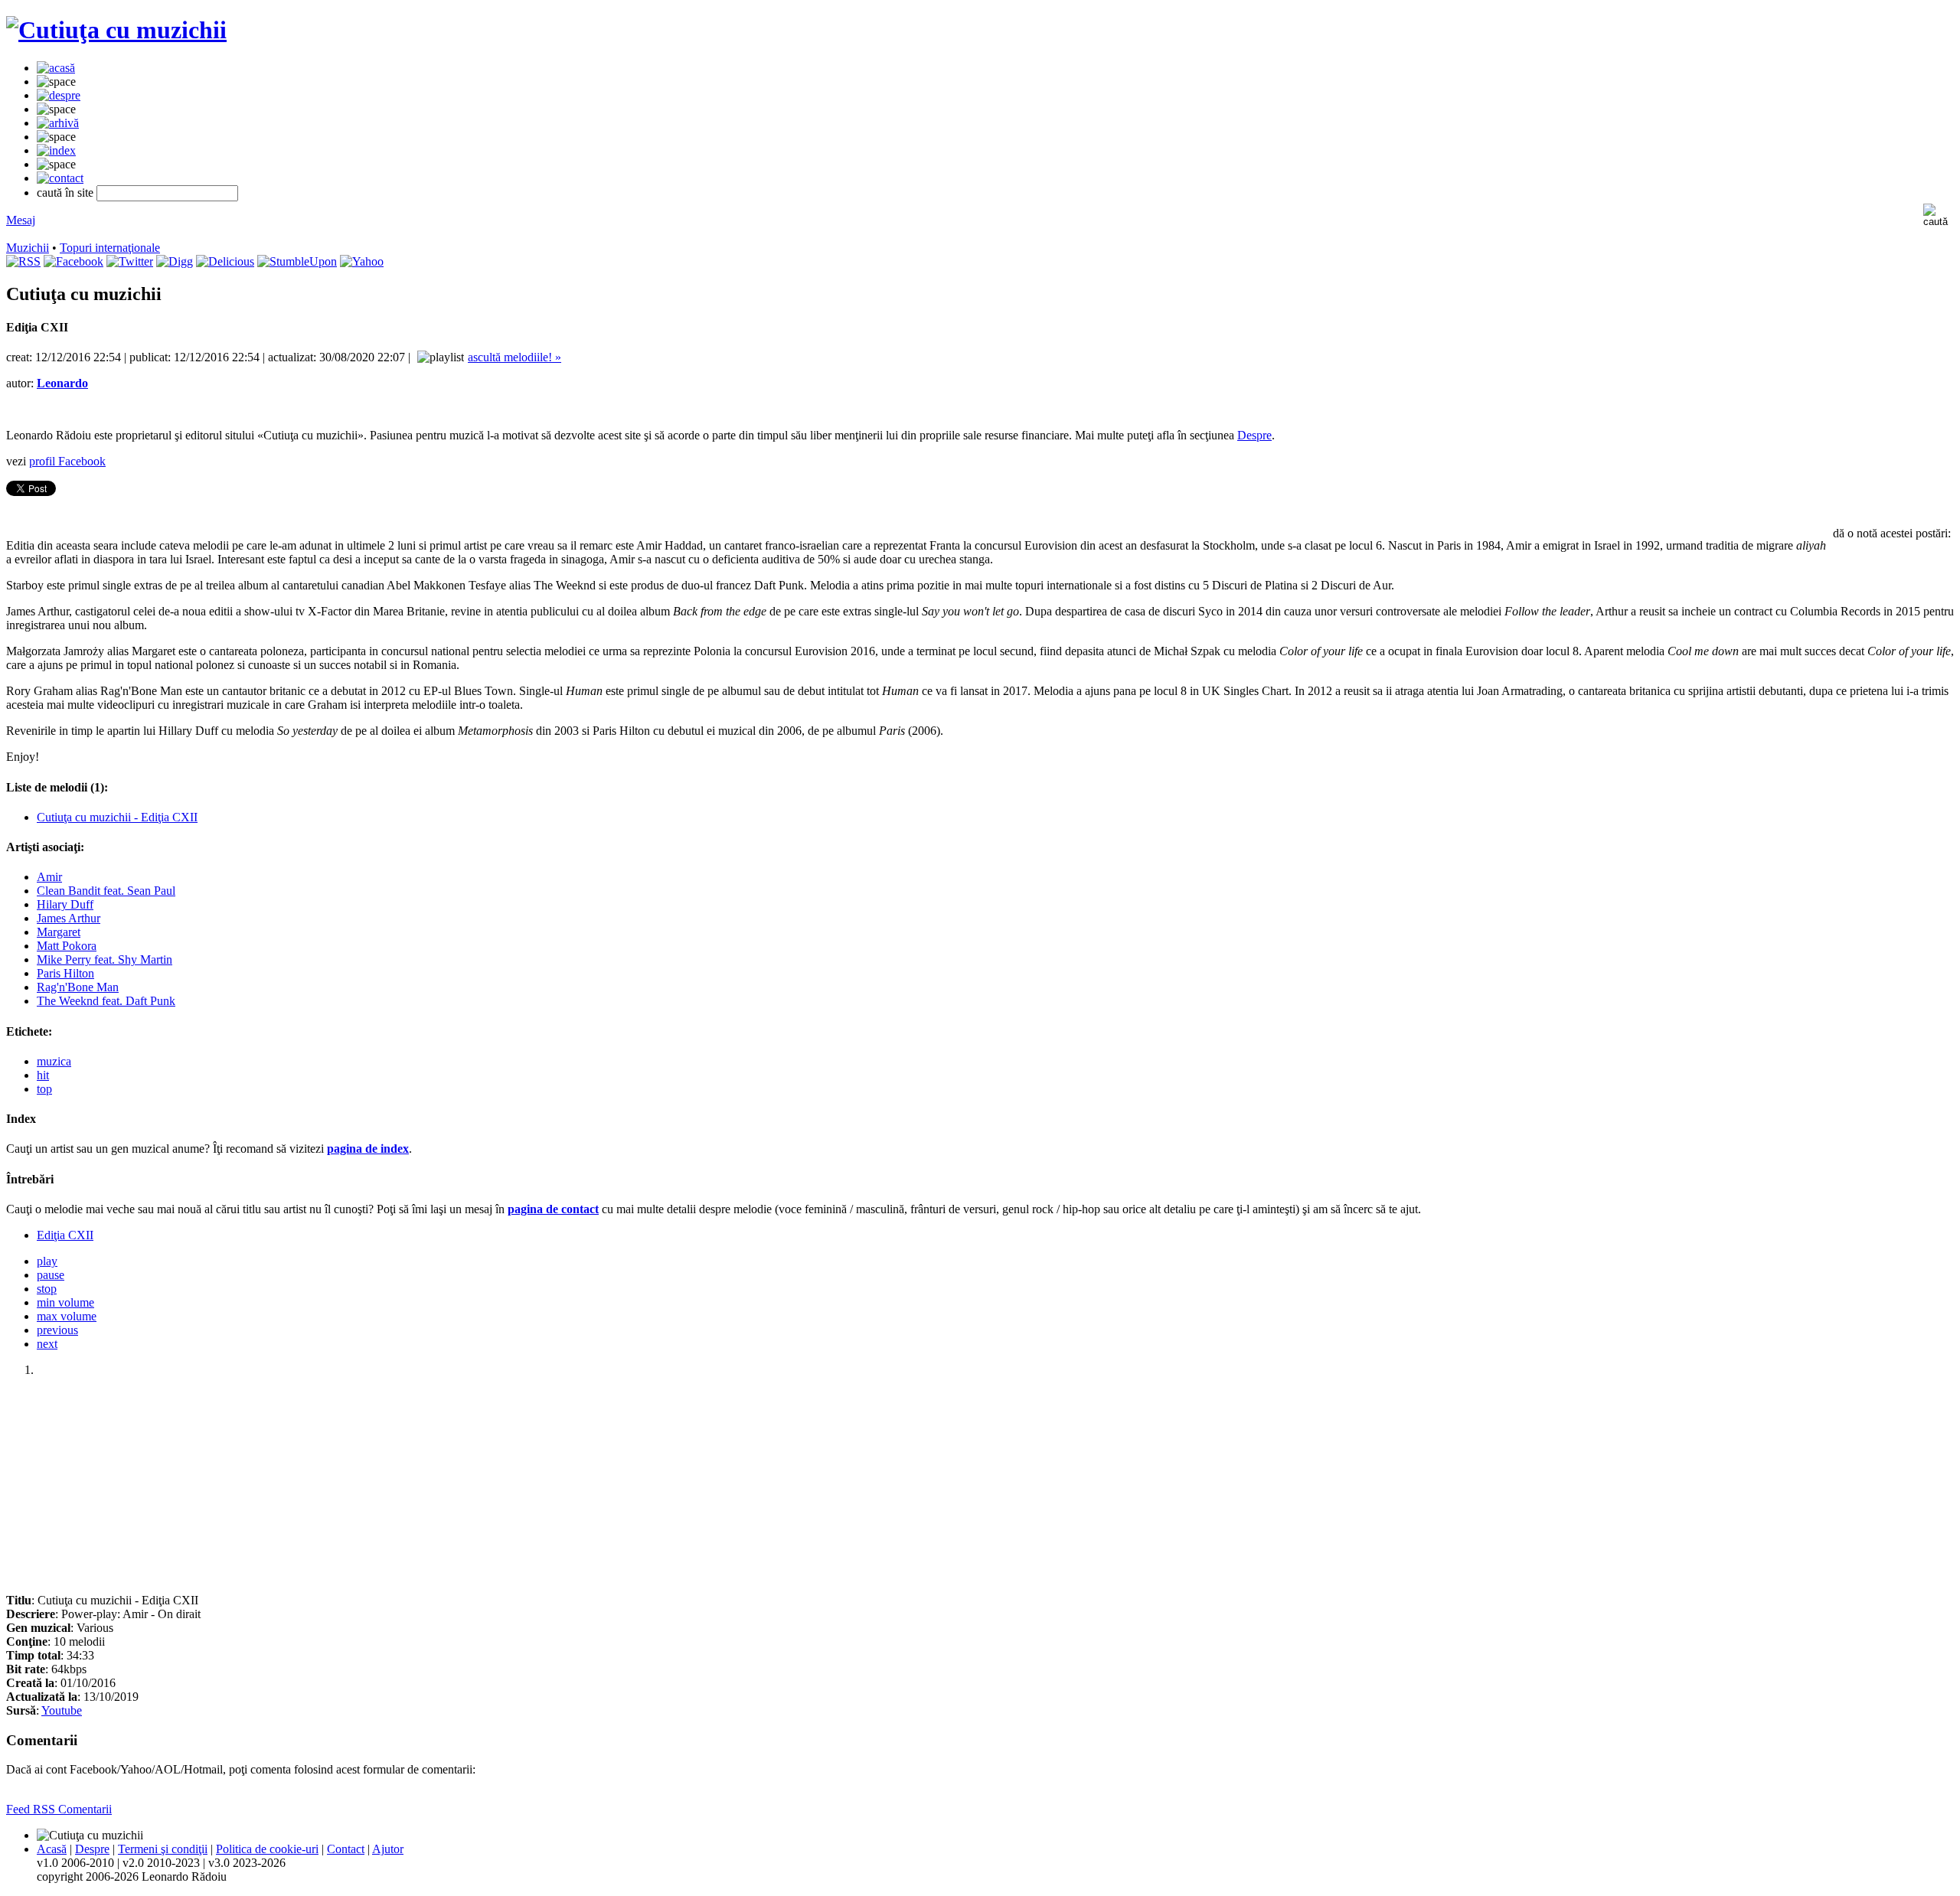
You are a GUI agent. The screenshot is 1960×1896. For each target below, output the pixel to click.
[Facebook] (73, 261)
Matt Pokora (67, 946)
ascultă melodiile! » (514, 357)
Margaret (59, 932)
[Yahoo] (362, 261)
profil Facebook (67, 461)
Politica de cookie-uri (267, 1849)
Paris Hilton (65, 973)
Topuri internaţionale (110, 248)
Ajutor (388, 1849)
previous (57, 1330)
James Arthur (69, 918)
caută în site (65, 193)
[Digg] (175, 261)
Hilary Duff (65, 904)
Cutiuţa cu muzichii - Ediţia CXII (117, 817)
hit (43, 1075)
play (47, 1261)
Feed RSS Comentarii (59, 1809)
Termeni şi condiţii (163, 1849)
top (44, 1089)
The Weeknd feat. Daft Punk (106, 1001)
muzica (54, 1061)
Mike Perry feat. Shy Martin (105, 959)
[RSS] (23, 261)
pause (51, 1275)
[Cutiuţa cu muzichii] (116, 30)
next (47, 1344)
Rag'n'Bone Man (78, 987)
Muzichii (28, 248)
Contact (346, 1849)
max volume (67, 1316)
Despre (1254, 435)
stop (47, 1289)
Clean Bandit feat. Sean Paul (106, 891)
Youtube (62, 1710)
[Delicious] (225, 261)
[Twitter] (130, 261)
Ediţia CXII (65, 1235)
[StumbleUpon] (297, 261)
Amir (49, 877)
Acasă (52, 1849)
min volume (65, 1302)
